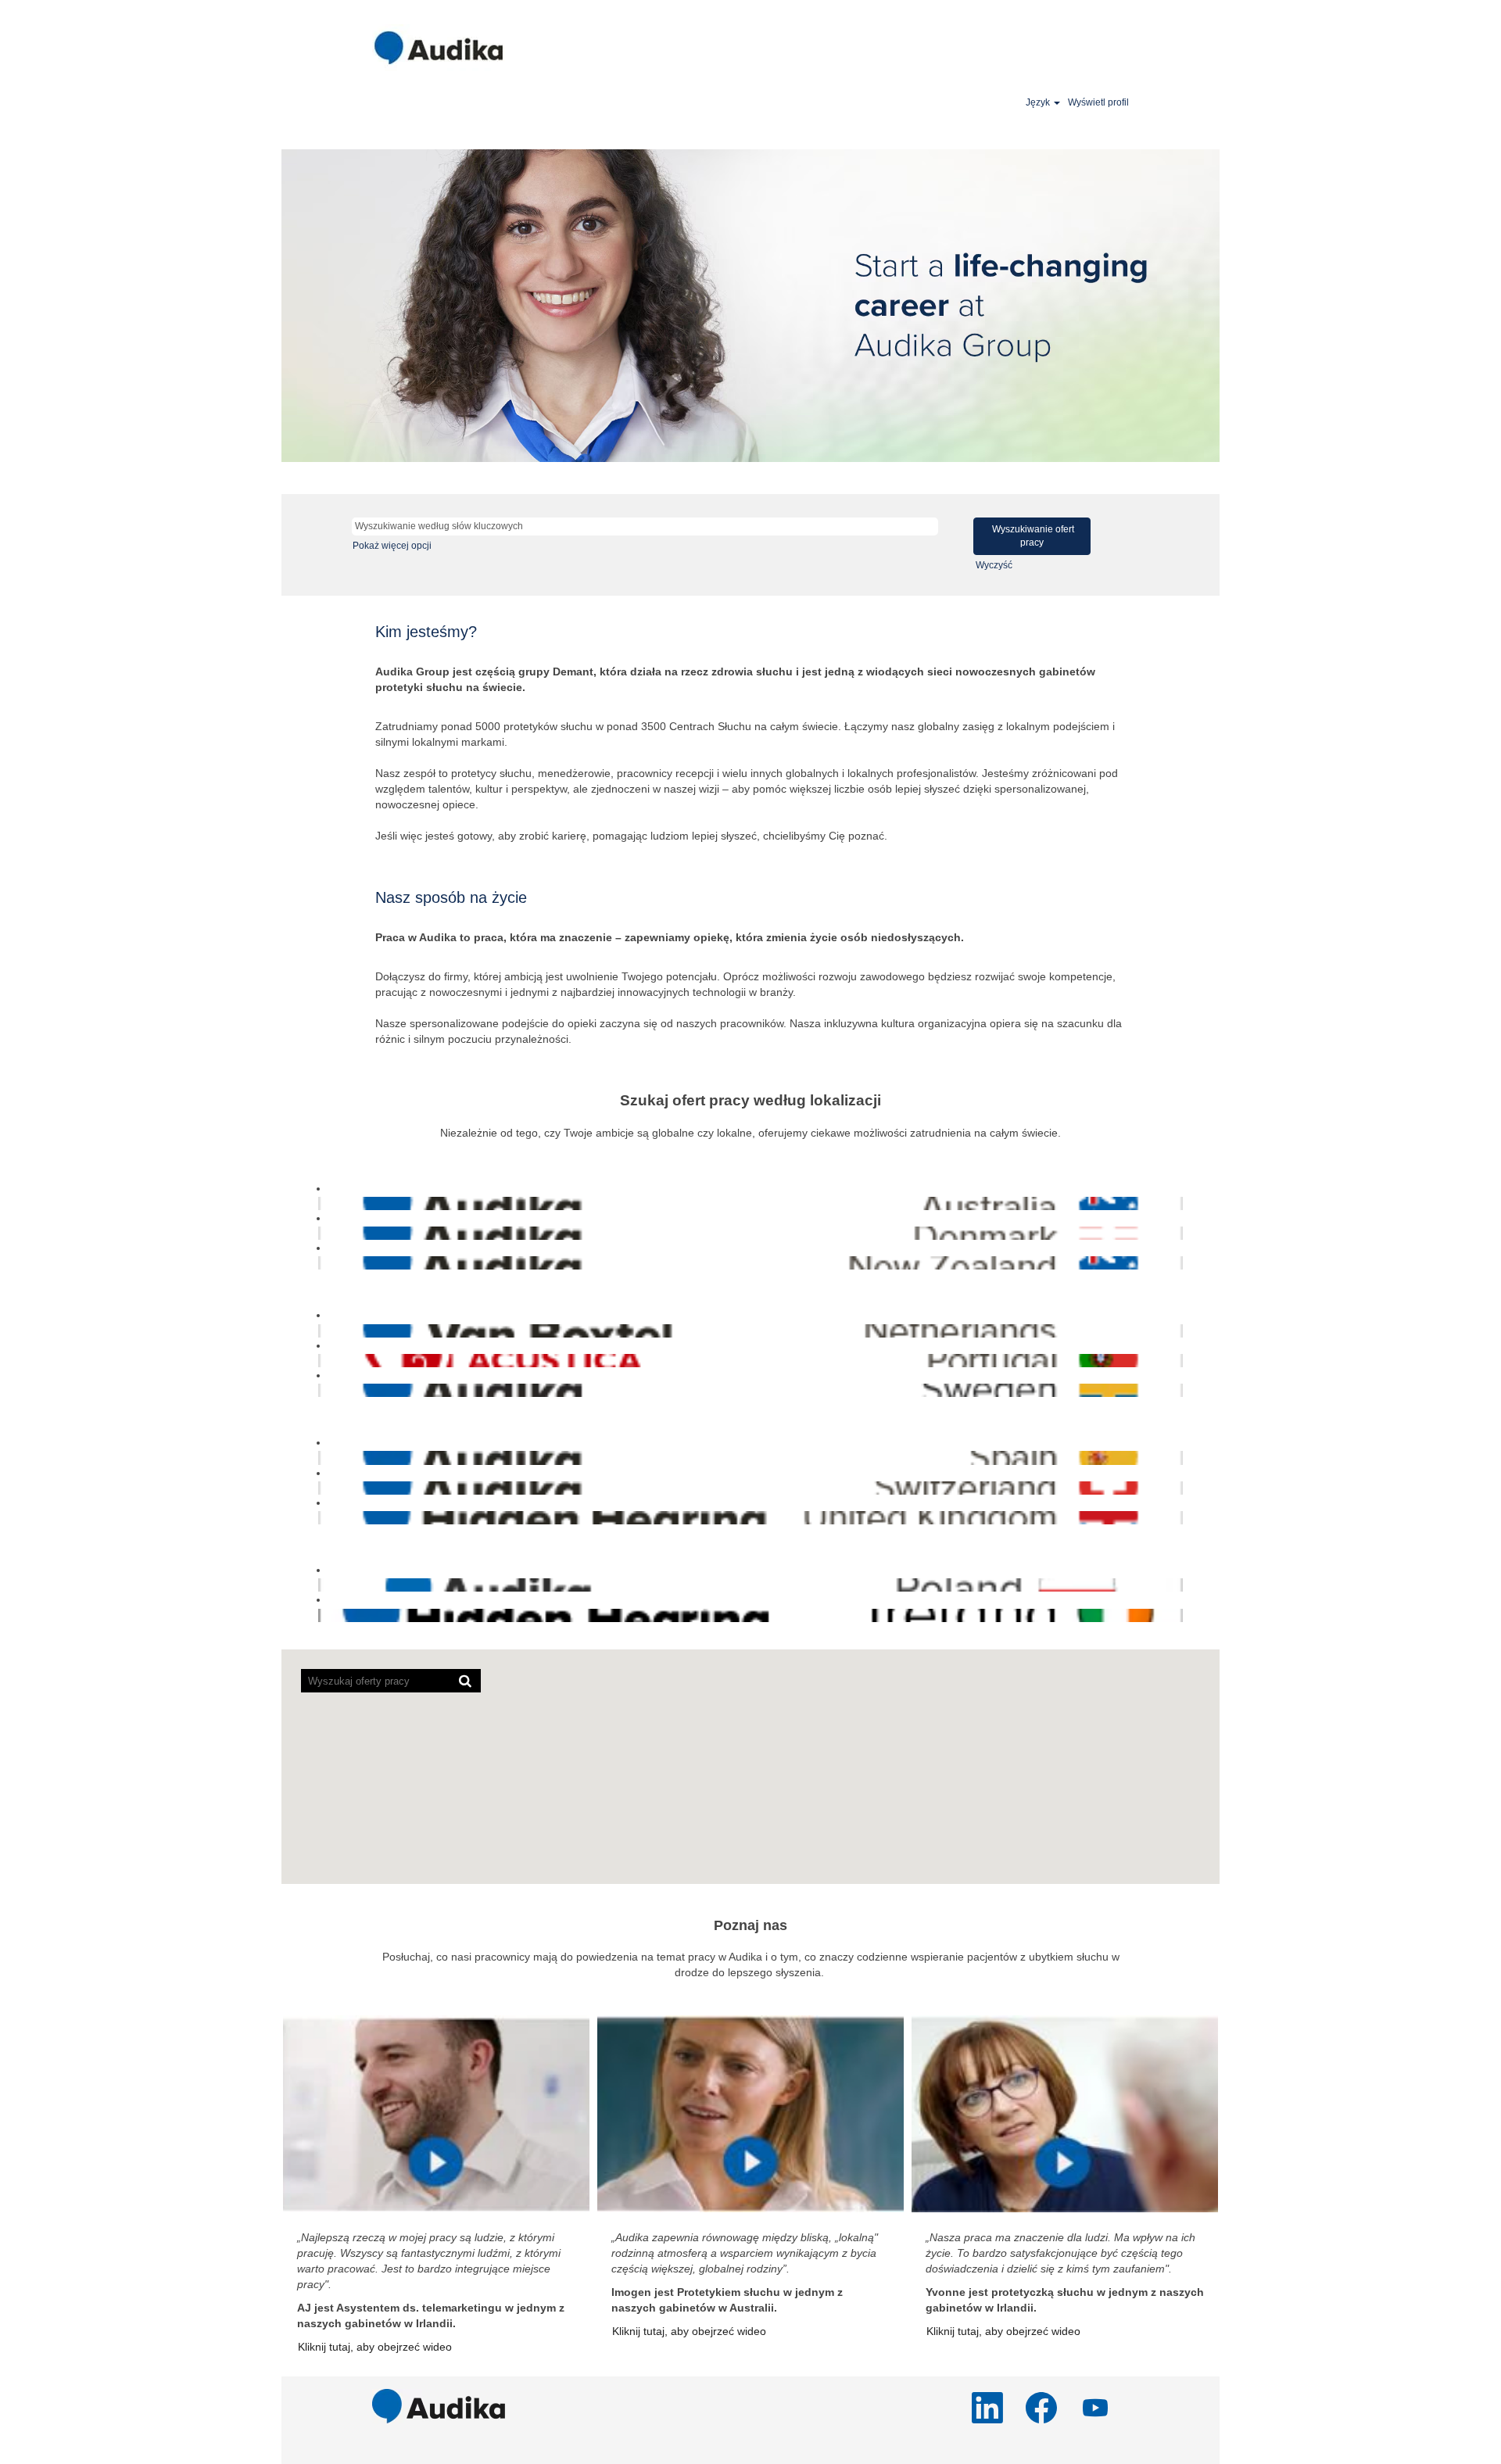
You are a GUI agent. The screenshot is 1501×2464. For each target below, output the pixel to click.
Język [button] (1039, 102)
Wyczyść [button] (994, 565)
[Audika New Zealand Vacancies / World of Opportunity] (321, 1262)
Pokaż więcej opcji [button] (392, 546)
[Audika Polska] (321, 1585)
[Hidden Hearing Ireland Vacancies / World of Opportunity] (321, 1615)
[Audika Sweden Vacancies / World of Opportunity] (321, 1390)
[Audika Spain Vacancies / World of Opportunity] (321, 1457)
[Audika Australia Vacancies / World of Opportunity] (321, 1203)
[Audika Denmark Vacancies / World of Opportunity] (321, 1233)
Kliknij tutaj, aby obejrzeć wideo (375, 2347)
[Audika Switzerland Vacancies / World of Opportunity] (321, 1488)
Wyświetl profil (1098, 102)
